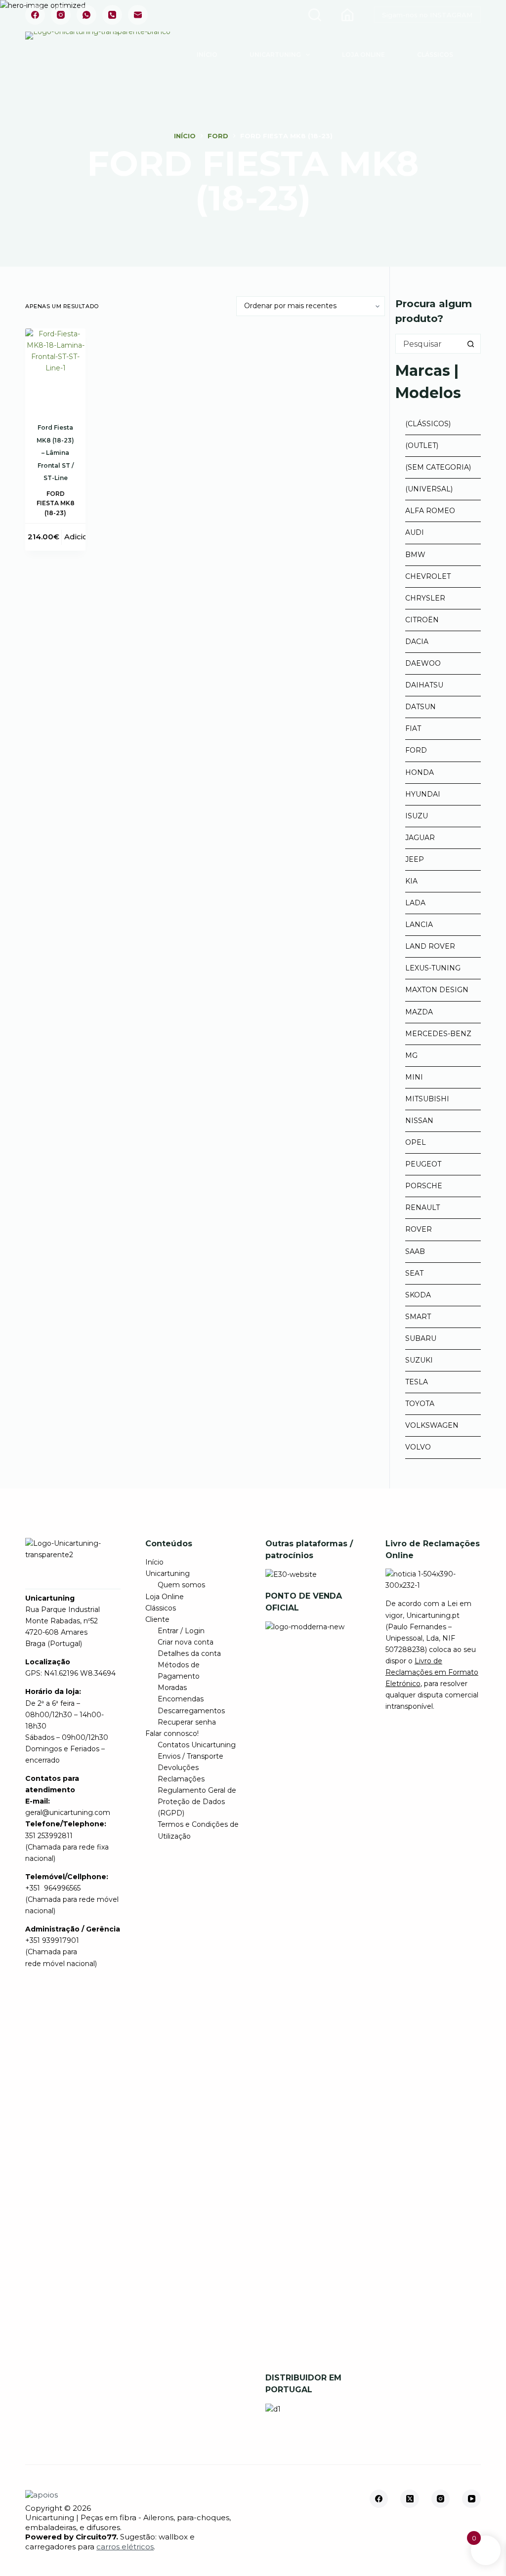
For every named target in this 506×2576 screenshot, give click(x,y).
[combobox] (428, 344)
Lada (415, 903)
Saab (415, 1251)
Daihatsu (424, 685)
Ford (416, 750)
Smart (418, 1317)
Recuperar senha (187, 1722)
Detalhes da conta (189, 1653)
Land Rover (430, 946)
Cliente (157, 1619)
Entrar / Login (181, 1631)
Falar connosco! (172, 1733)
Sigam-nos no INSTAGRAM (427, 15)
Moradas (172, 1688)
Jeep (415, 859)
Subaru (421, 1338)
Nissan (419, 1121)
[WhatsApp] (86, 15)
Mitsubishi (427, 1099)
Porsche (424, 1186)
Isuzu (417, 816)
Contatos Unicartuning (197, 1745)
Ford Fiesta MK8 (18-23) (56, 503)
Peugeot (423, 1164)
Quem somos (181, 1585)
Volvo (418, 1447)
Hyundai (423, 794)
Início (207, 55)
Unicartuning (275, 55)
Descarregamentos (191, 1711)
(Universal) (429, 489)
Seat (414, 1273)
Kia (411, 881)
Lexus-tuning (433, 968)
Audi (415, 532)
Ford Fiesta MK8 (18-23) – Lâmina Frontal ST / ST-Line (55, 453)
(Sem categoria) (438, 467)
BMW (415, 555)
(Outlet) (422, 445)
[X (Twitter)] (410, 2499)
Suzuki (419, 1360)
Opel (416, 1142)
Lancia (419, 925)
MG (411, 1055)
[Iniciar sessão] (347, 15)
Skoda (418, 1295)
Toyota (420, 1404)
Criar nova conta (186, 1642)
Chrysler (425, 598)
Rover (419, 1229)
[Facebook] (35, 15)
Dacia (417, 642)
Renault (422, 1207)
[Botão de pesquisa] (471, 344)
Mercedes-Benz (438, 1034)
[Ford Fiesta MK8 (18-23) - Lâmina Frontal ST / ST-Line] (55, 368)
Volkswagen (432, 1425)
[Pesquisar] (315, 15)
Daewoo (423, 663)
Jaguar (420, 838)
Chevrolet (428, 576)
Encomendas (181, 1699)
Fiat (413, 728)
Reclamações (181, 1779)
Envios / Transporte (190, 1756)
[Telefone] (112, 15)
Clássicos (435, 55)
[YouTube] (471, 2499)
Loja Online (363, 55)
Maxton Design (437, 990)
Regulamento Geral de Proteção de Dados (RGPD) (197, 1802)
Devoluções (178, 1768)
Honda (420, 772)
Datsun (421, 707)
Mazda (419, 1012)
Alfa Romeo (430, 511)
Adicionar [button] (82, 537)
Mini (414, 1077)
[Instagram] (61, 15)
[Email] (138, 15)
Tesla (417, 1382)
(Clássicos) (428, 424)
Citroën (422, 620)
